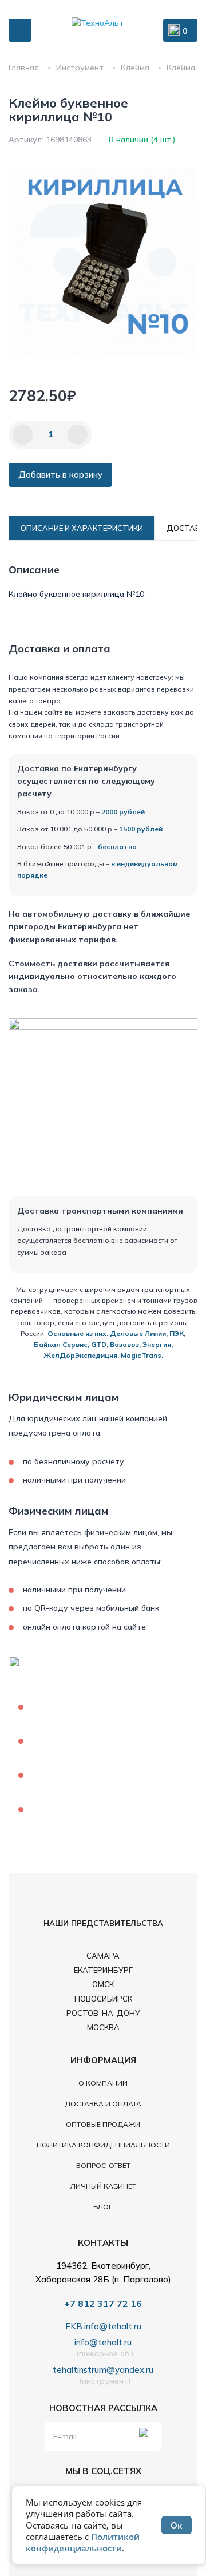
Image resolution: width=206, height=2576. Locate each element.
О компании (103, 2083)
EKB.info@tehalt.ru (103, 2327)
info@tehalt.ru (103, 2343)
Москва (103, 2027)
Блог (103, 2207)
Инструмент (80, 68)
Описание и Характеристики (82, 528)
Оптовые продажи (103, 2124)
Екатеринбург (103, 1970)
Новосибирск (103, 1999)
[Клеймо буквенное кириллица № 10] (103, 263)
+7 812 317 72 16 (103, 2304)
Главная (24, 68)
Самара (103, 1956)
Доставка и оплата (103, 2104)
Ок (177, 2525)
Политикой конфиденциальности (83, 2542)
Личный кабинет (103, 2186)
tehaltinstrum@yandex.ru (103, 2370)
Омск (103, 1984)
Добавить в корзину (60, 475)
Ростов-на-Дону (103, 2013)
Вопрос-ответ (103, 2165)
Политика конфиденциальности (103, 2145)
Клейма (135, 68)
